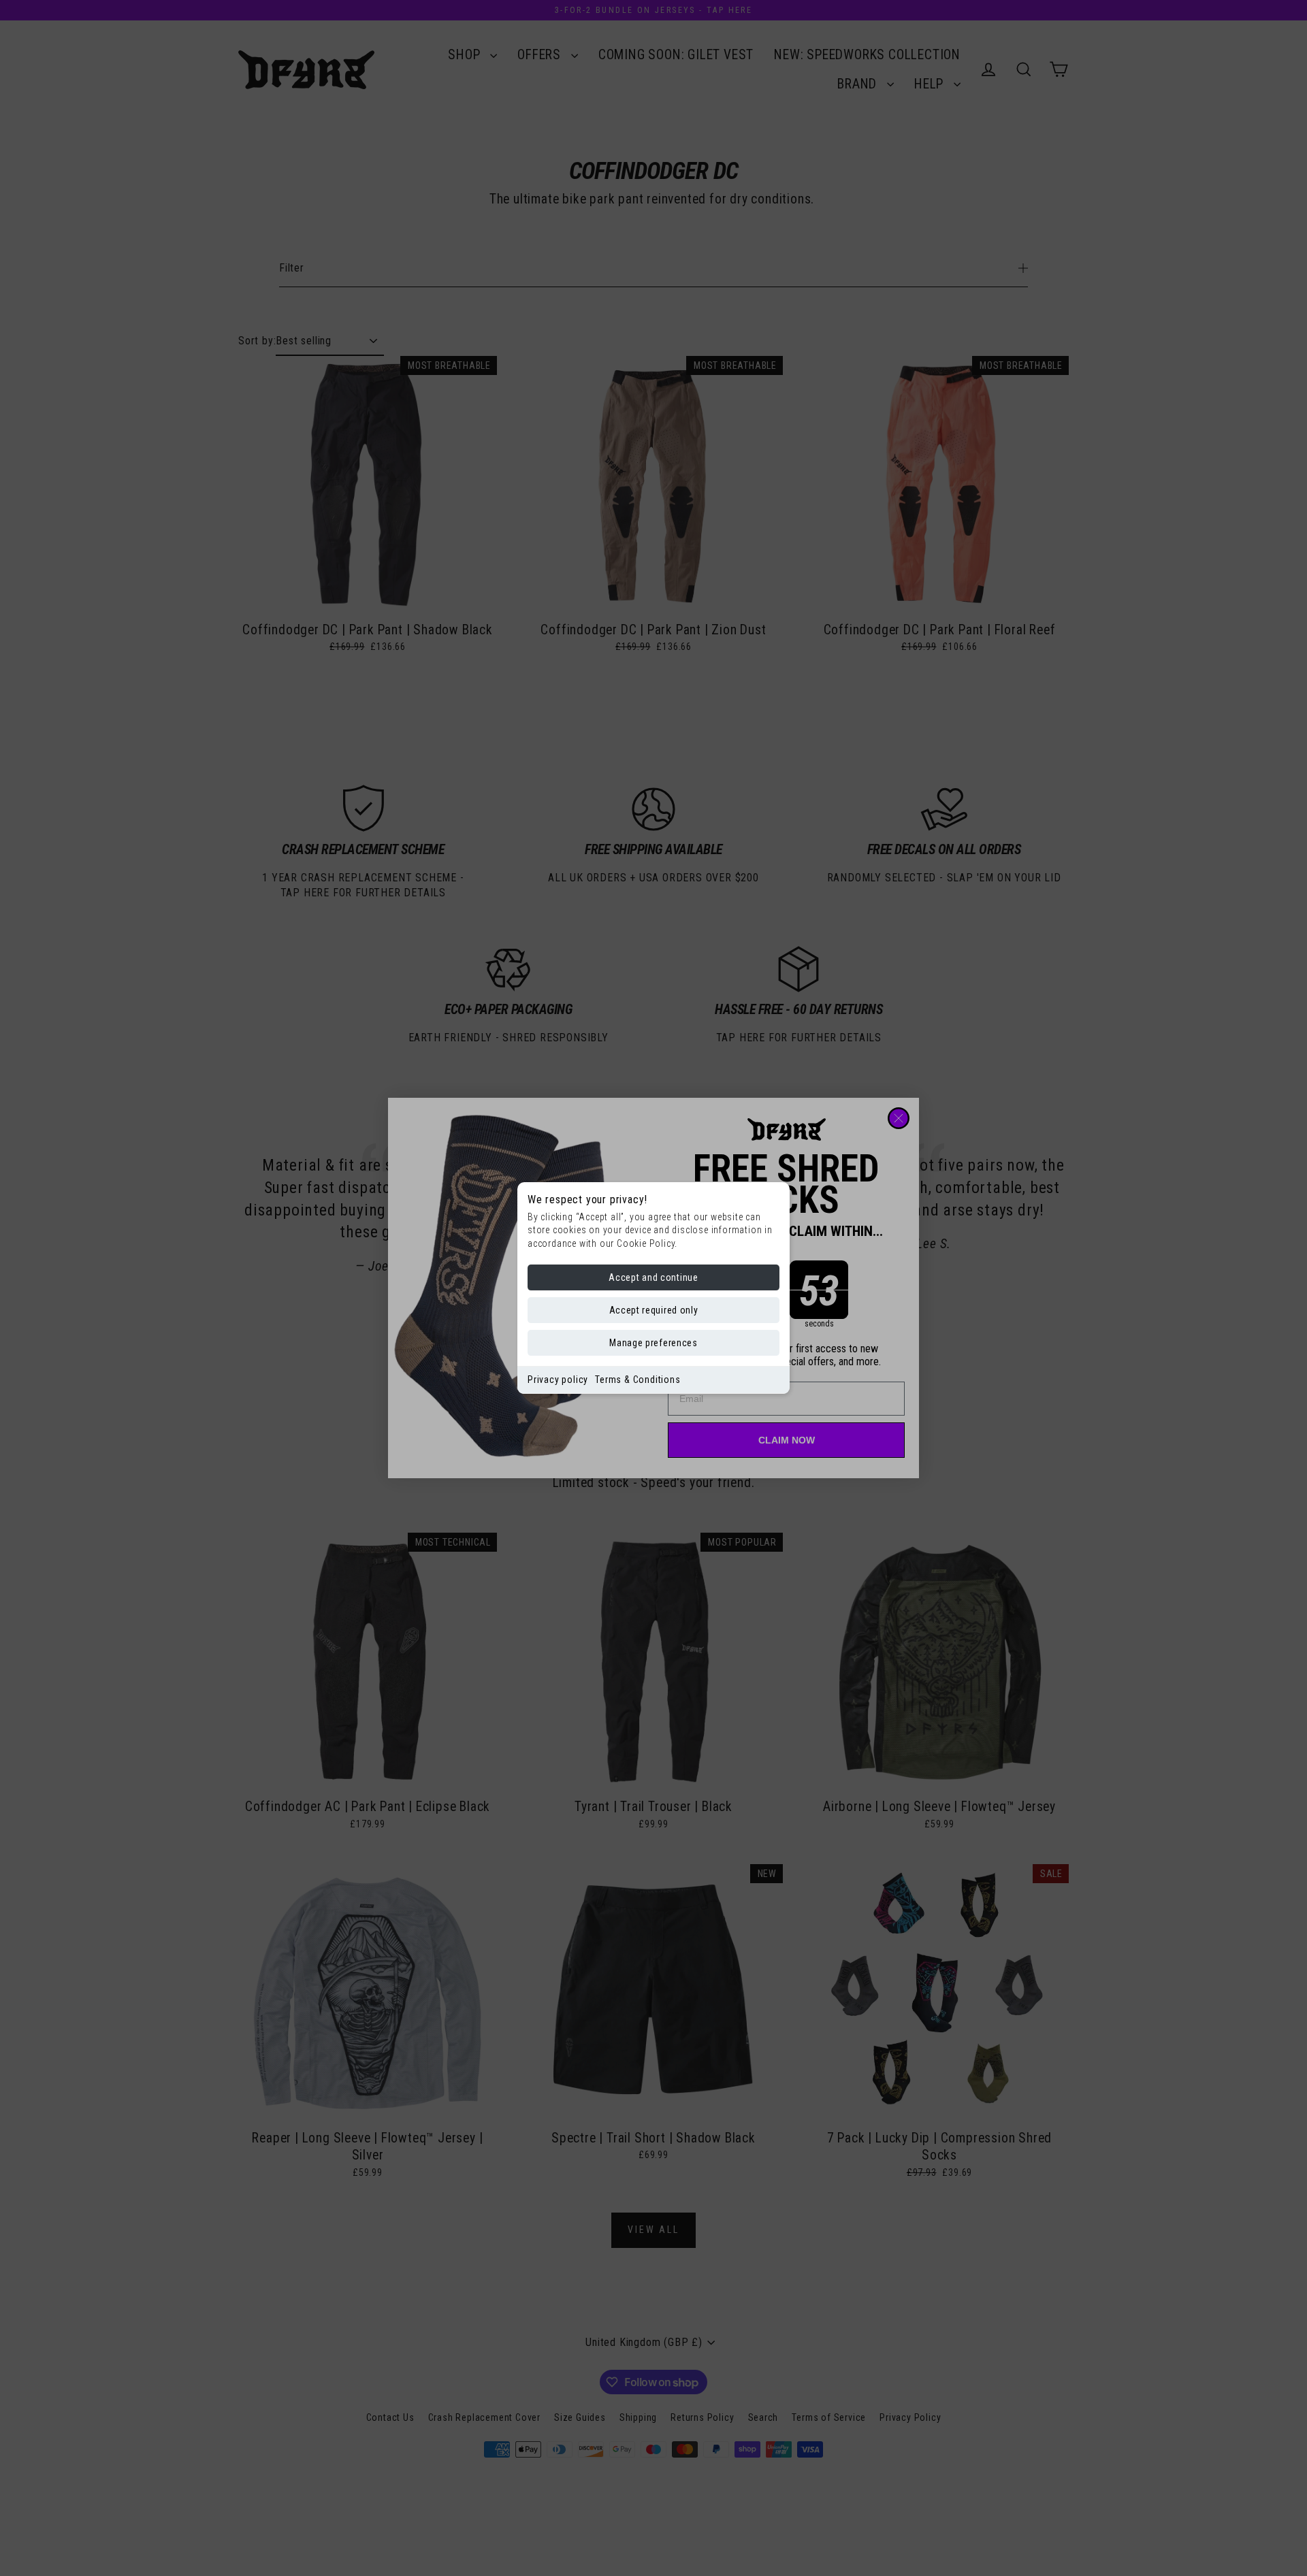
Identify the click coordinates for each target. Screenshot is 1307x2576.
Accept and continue (653, 1277)
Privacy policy (558, 1380)
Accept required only (654, 1310)
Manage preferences (653, 1343)
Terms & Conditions (638, 1380)
